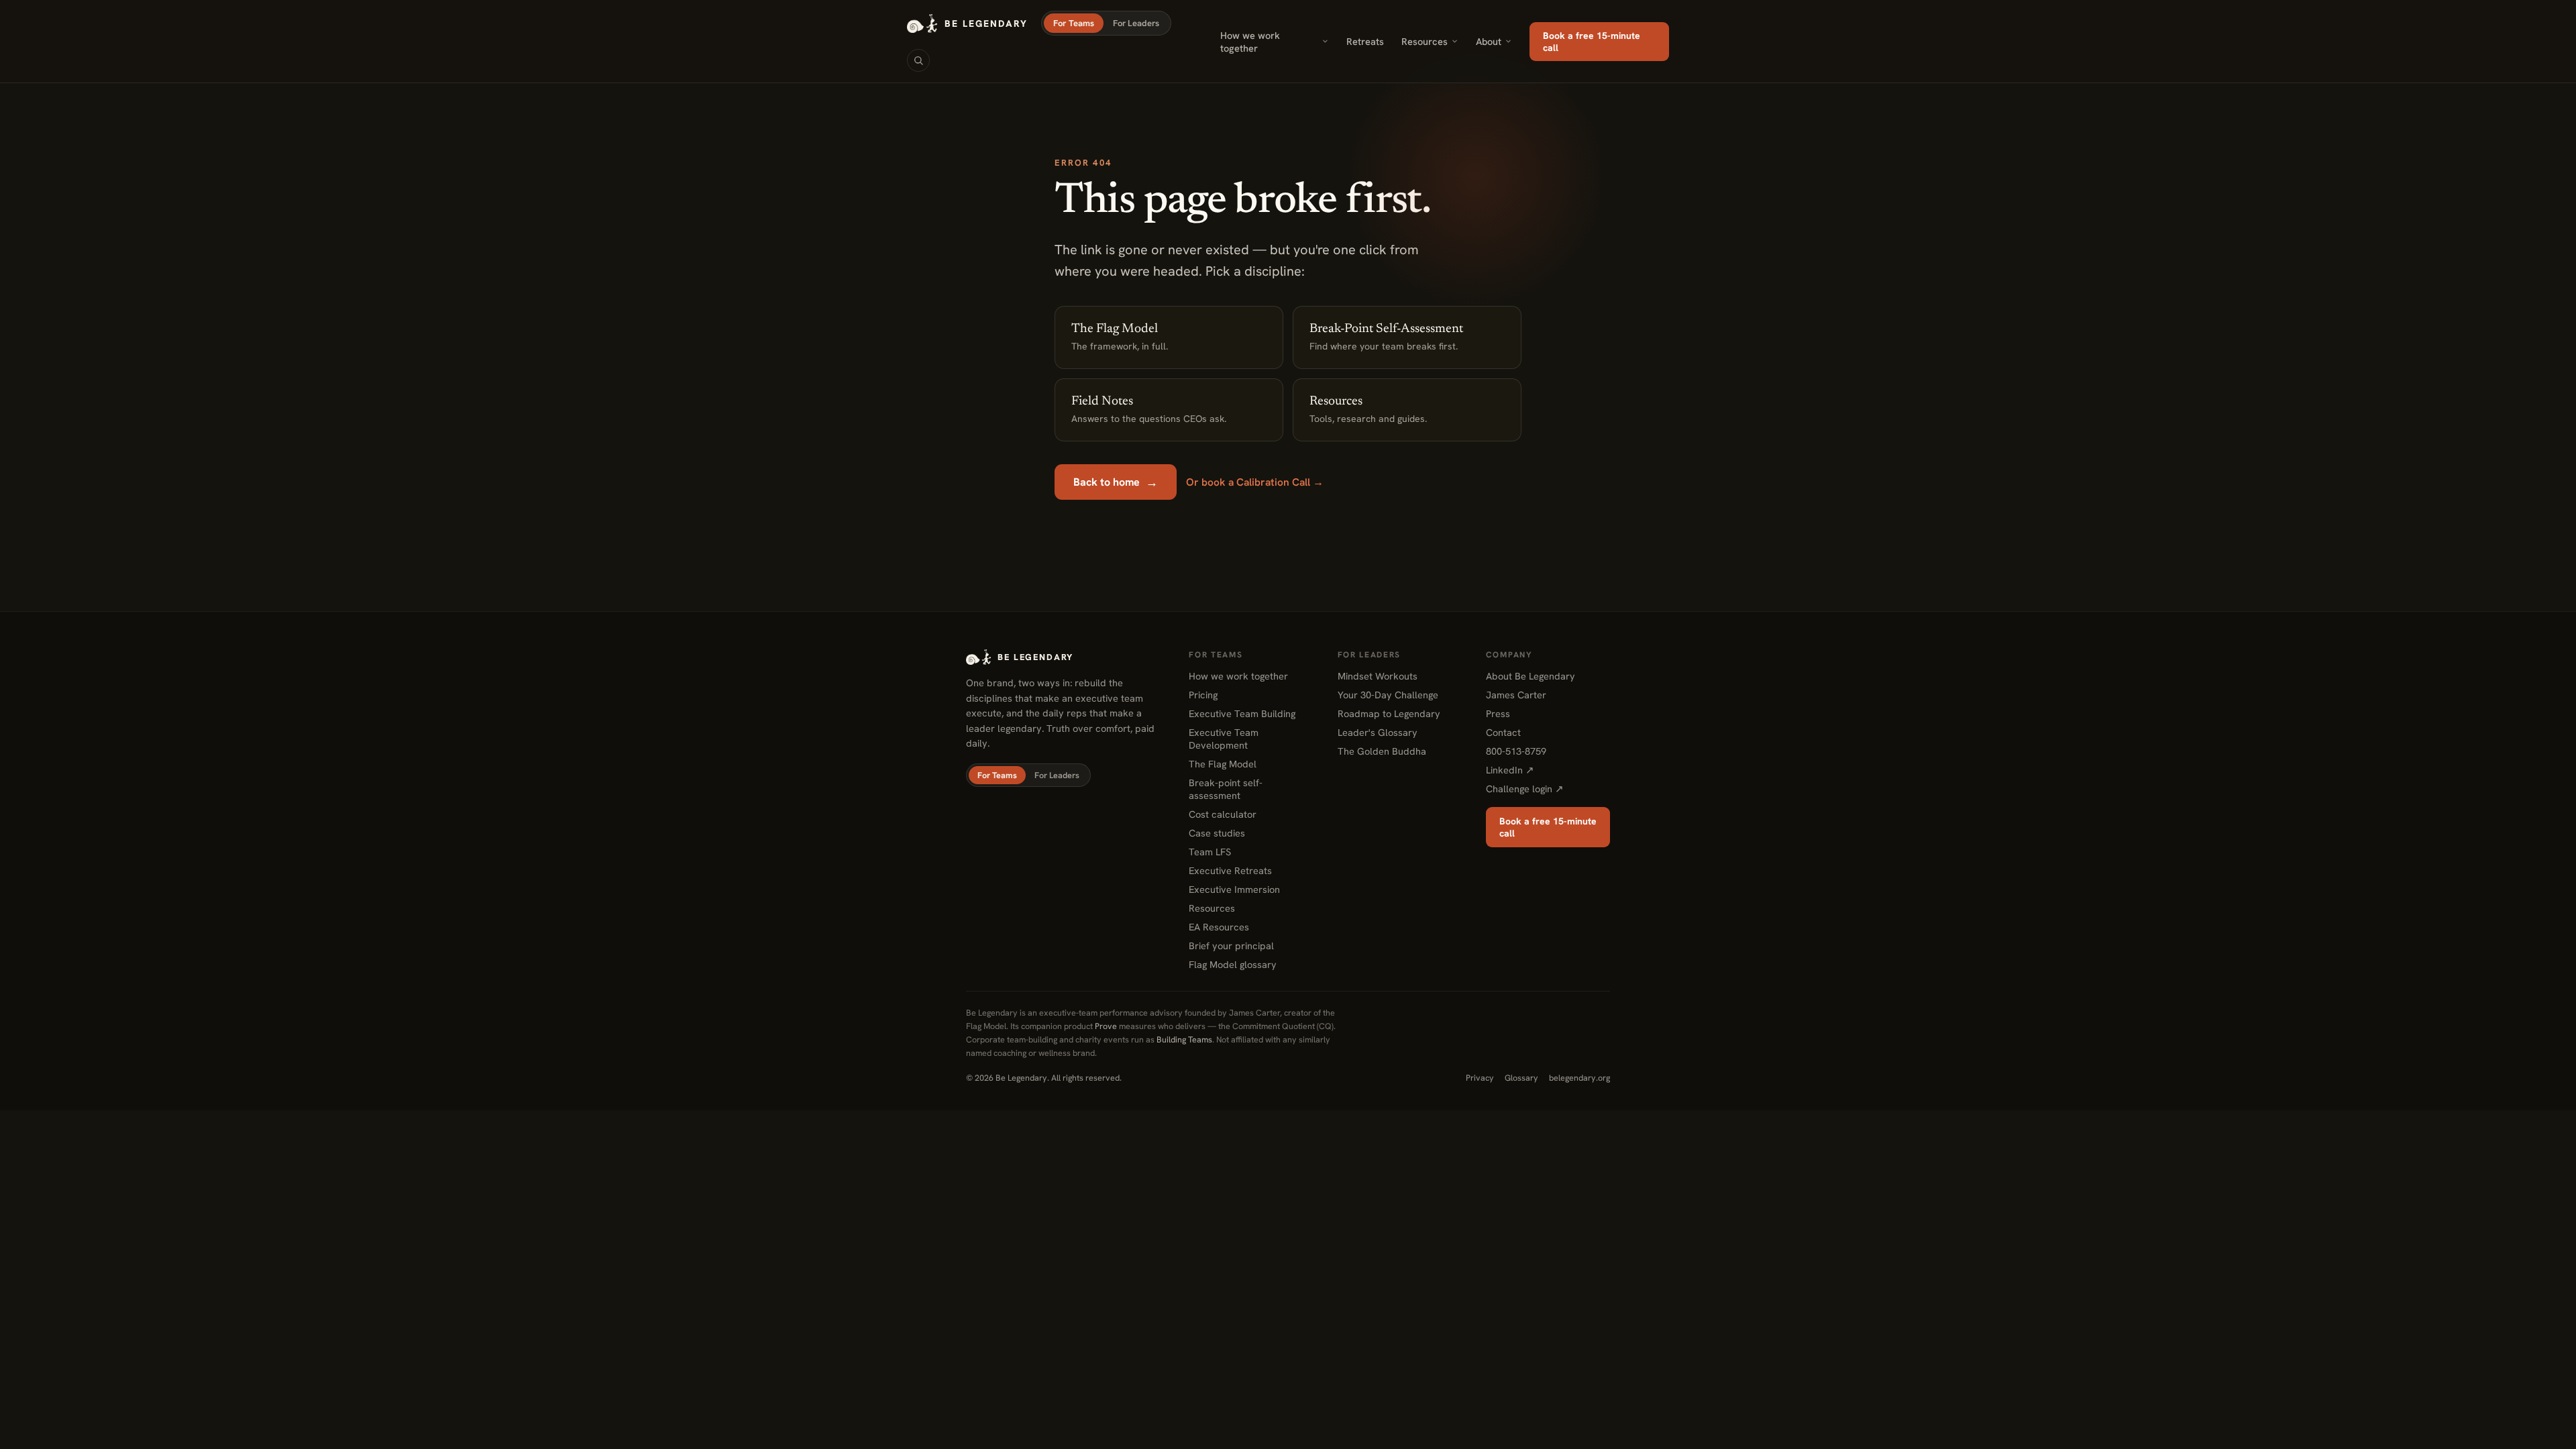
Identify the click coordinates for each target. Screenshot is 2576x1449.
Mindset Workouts (1378, 676)
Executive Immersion (1234, 889)
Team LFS (1210, 852)
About (1489, 41)
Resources (1425, 41)
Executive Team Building (1242, 713)
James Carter (1516, 695)
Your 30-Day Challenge (1388, 695)
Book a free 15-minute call (1592, 42)
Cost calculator (1223, 814)
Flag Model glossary (1233, 964)
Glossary (1521, 1078)
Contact (1503, 732)
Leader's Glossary (1378, 732)
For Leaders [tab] (1136, 23)
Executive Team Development (1224, 739)
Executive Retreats (1230, 870)
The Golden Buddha (1382, 751)
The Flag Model (1223, 764)
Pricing (1203, 695)
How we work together (1250, 42)
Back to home (1116, 482)
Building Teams (1184, 1039)
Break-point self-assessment (1226, 789)
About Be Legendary (1531, 676)
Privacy (1480, 1078)
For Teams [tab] (1074, 23)
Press (1498, 713)
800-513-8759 (1516, 751)
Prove (1106, 1026)
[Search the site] (918, 60)
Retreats (1365, 41)
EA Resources (1219, 927)
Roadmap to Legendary (1389, 713)
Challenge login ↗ (1525, 789)
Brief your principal (1231, 946)
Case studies (1217, 833)
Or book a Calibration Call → (1255, 482)
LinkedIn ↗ (1510, 770)
